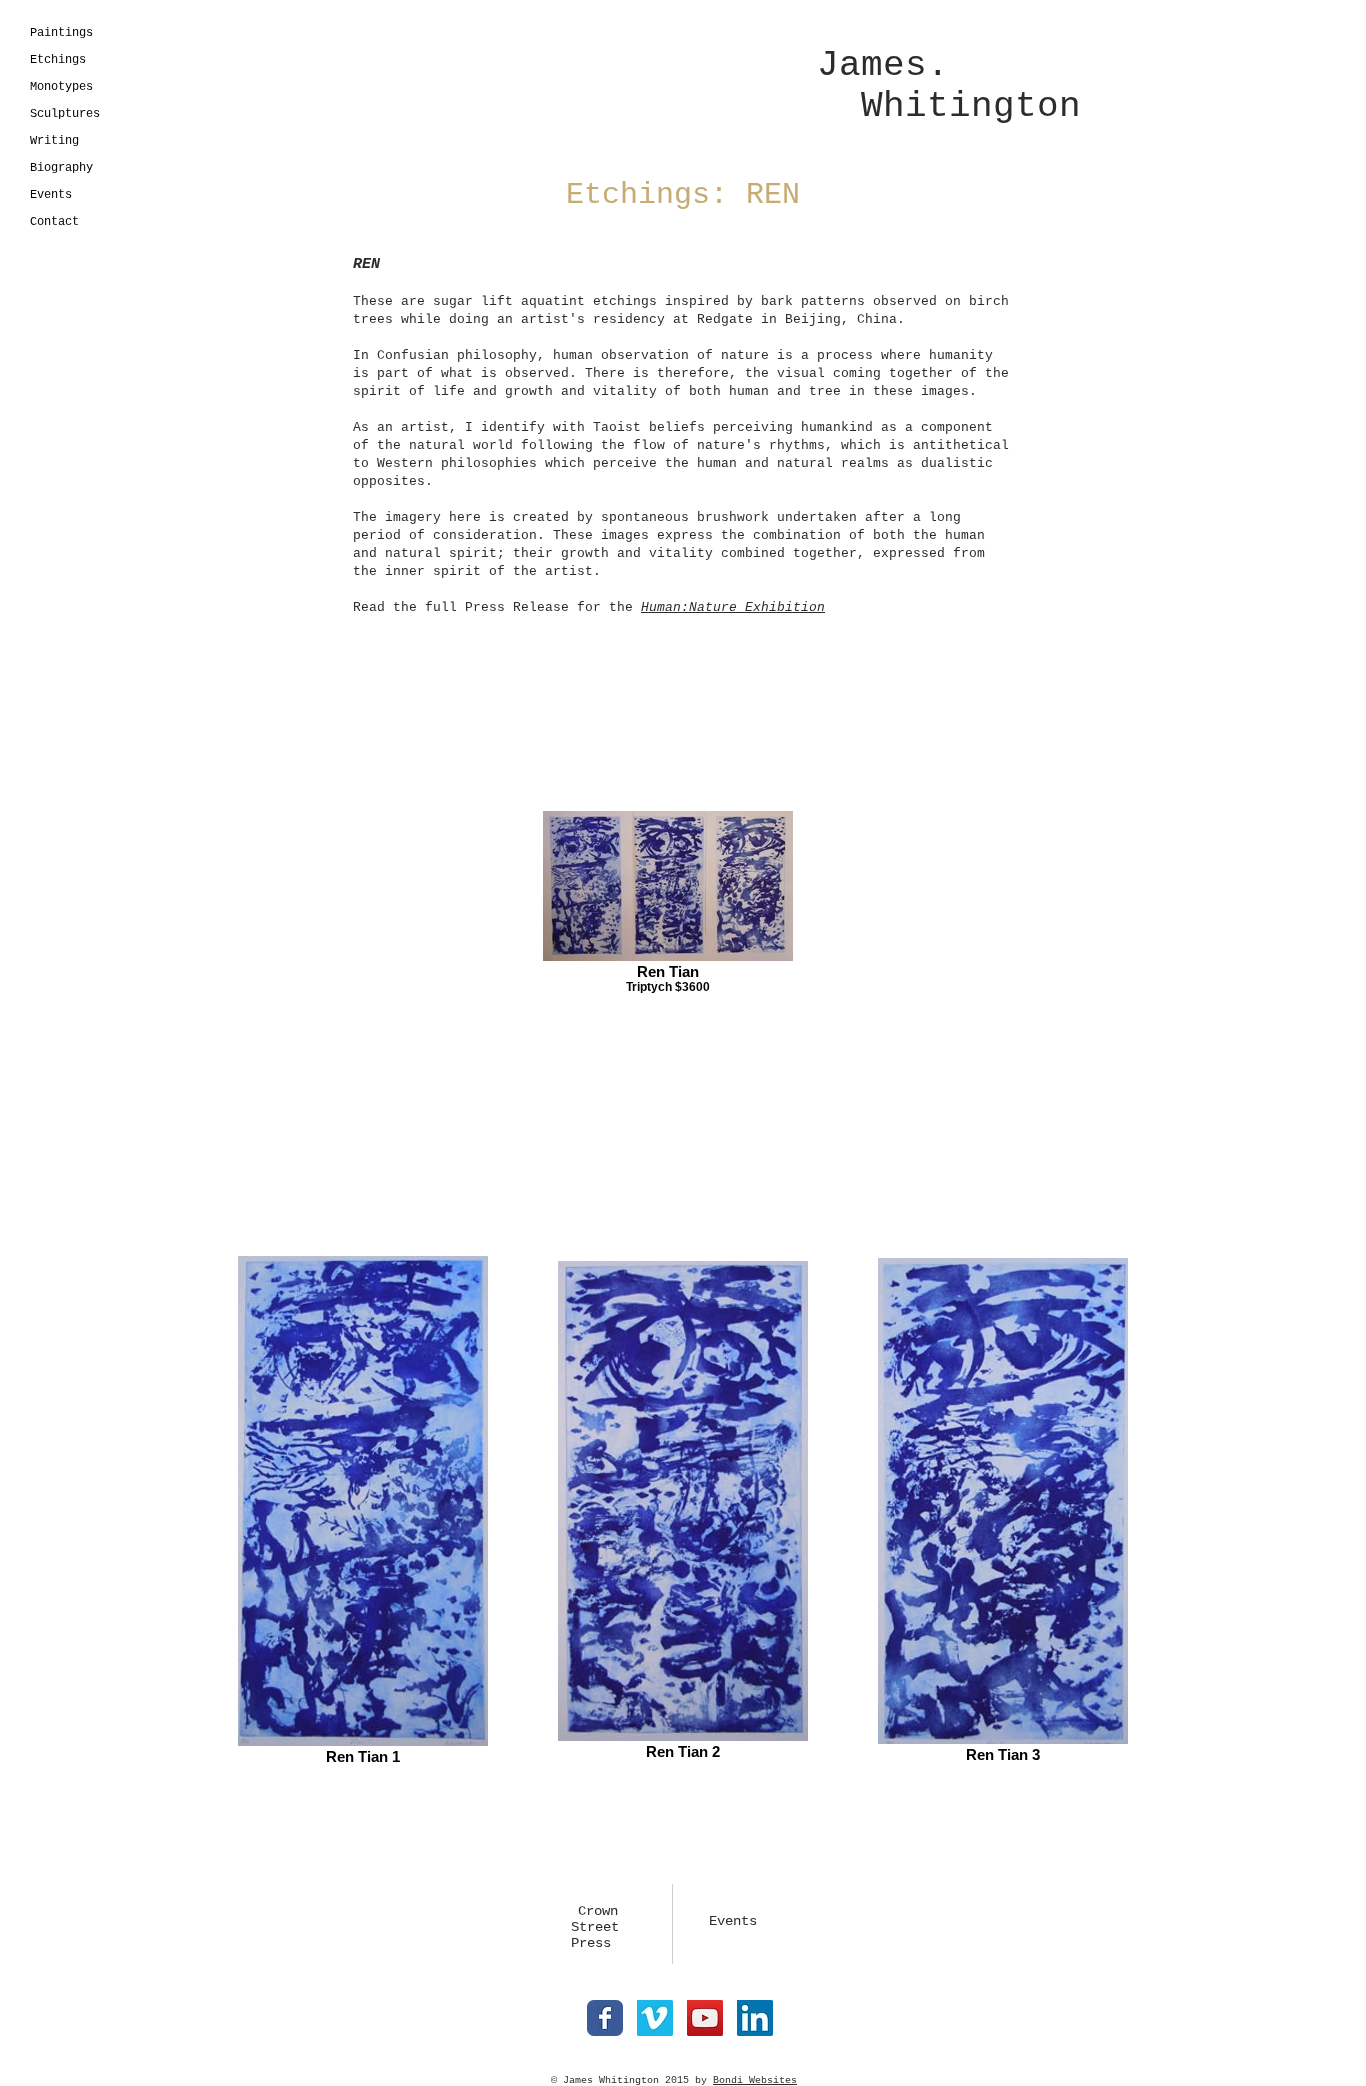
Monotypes (61, 87)
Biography (61, 168)
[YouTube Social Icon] (705, 2018)
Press (583, 1943)
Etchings (58, 60)
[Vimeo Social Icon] (655, 2018)
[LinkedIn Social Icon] (755, 2018)
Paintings (61, 33)
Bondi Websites (755, 2080)
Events (51, 195)
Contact (54, 222)
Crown (598, 1911)
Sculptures (65, 114)
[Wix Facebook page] (605, 2018)
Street (587, 1927)
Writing (54, 141)
